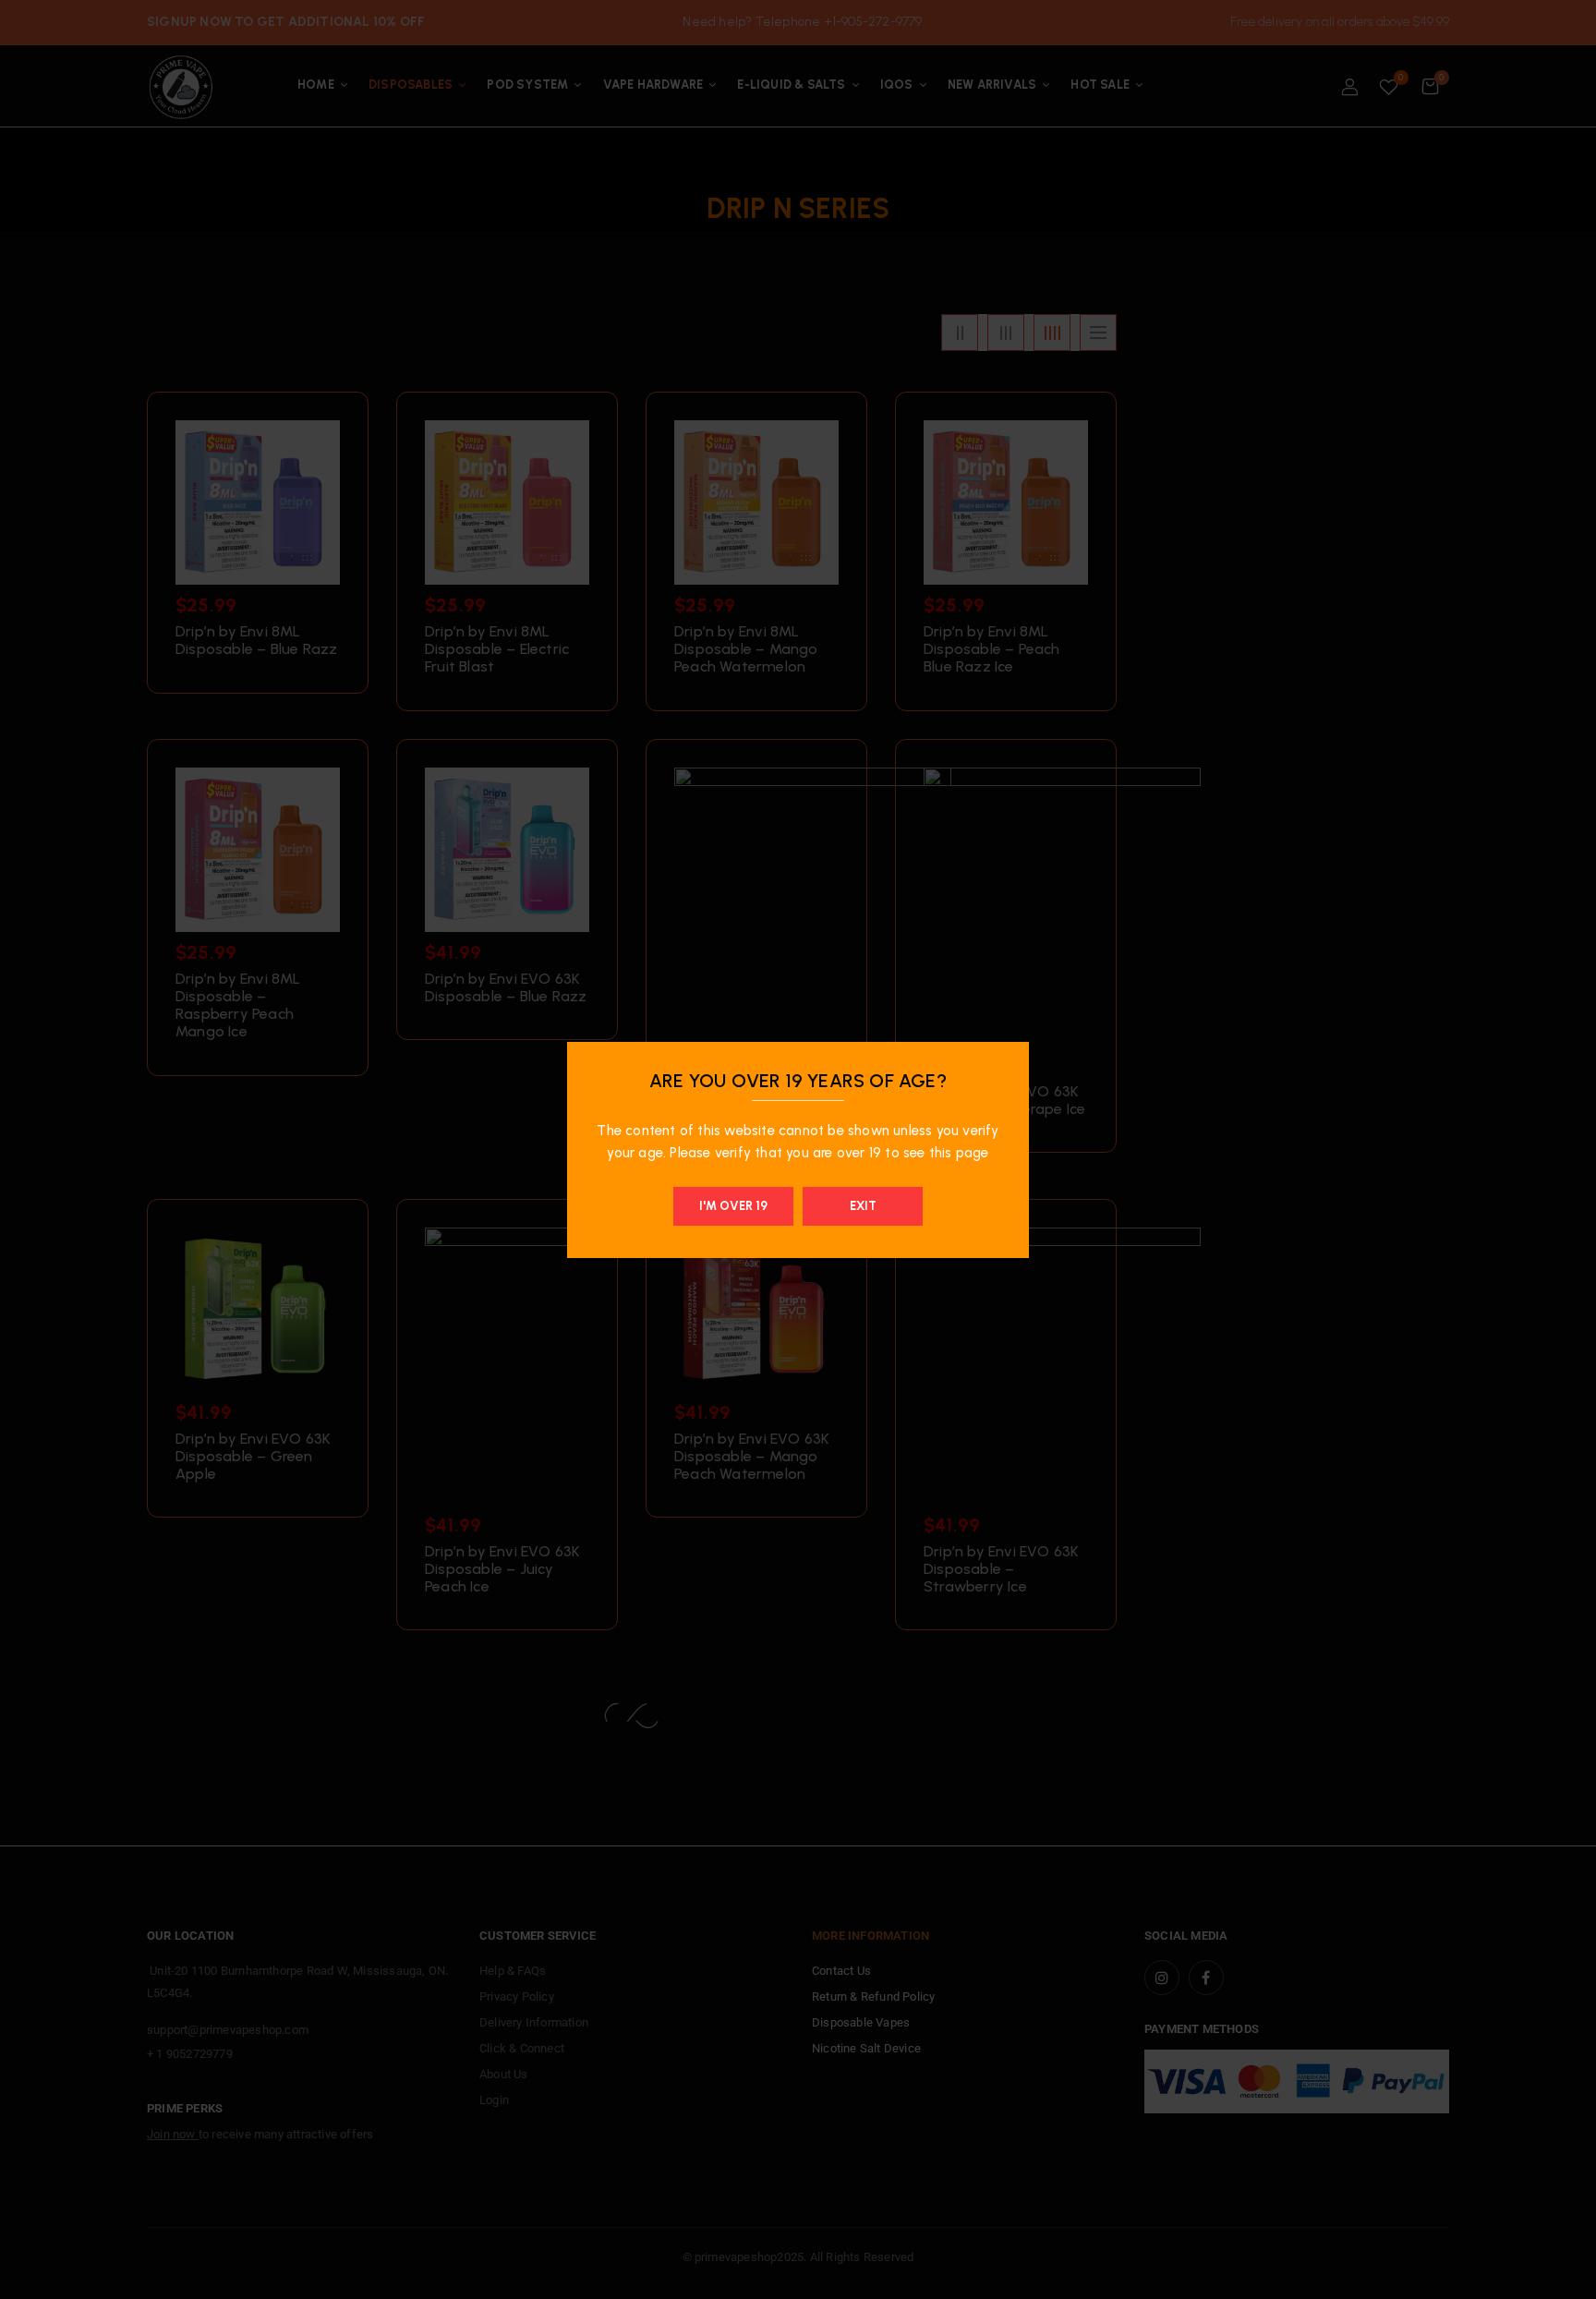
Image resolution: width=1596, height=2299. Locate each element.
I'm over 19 (733, 1206)
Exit (863, 1206)
